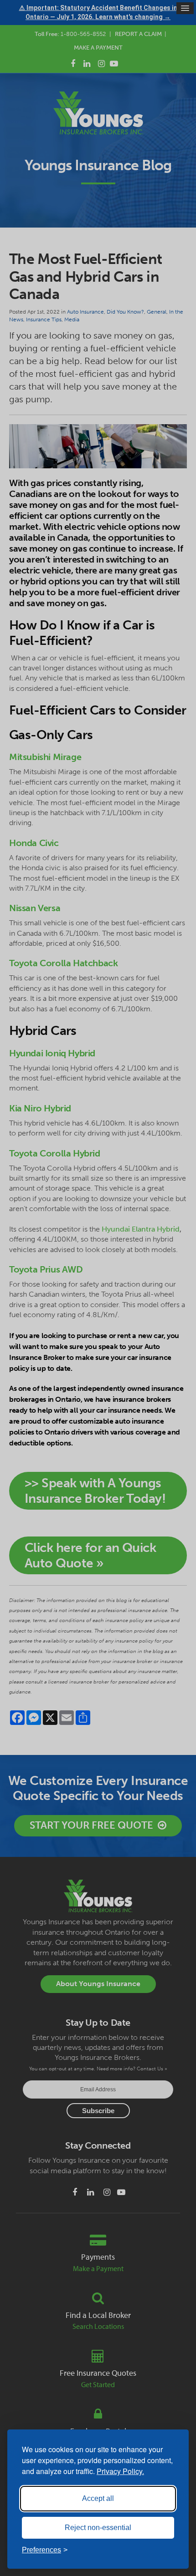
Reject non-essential (98, 2528)
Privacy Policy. (120, 2471)
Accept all (98, 2498)
